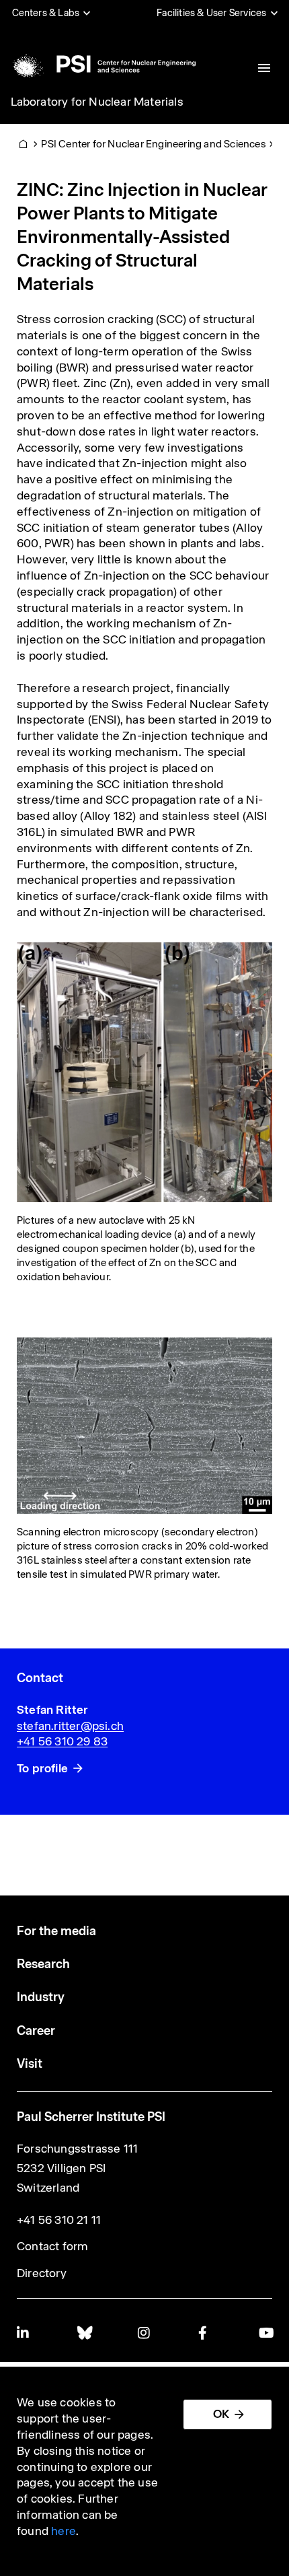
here (64, 2531)
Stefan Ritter (53, 1710)
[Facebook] (205, 2333)
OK (221, 2414)
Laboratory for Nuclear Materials (97, 102)
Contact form (52, 2246)
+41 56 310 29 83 (62, 1741)
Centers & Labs (46, 13)
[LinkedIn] (24, 2333)
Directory (42, 2273)
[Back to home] (102, 64)
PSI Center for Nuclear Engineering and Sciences (153, 144)
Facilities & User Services (211, 13)
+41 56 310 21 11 (59, 2220)
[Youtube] (265, 2333)
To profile (42, 1768)
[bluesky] (84, 2333)
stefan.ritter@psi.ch (70, 1726)
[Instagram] (144, 2333)
